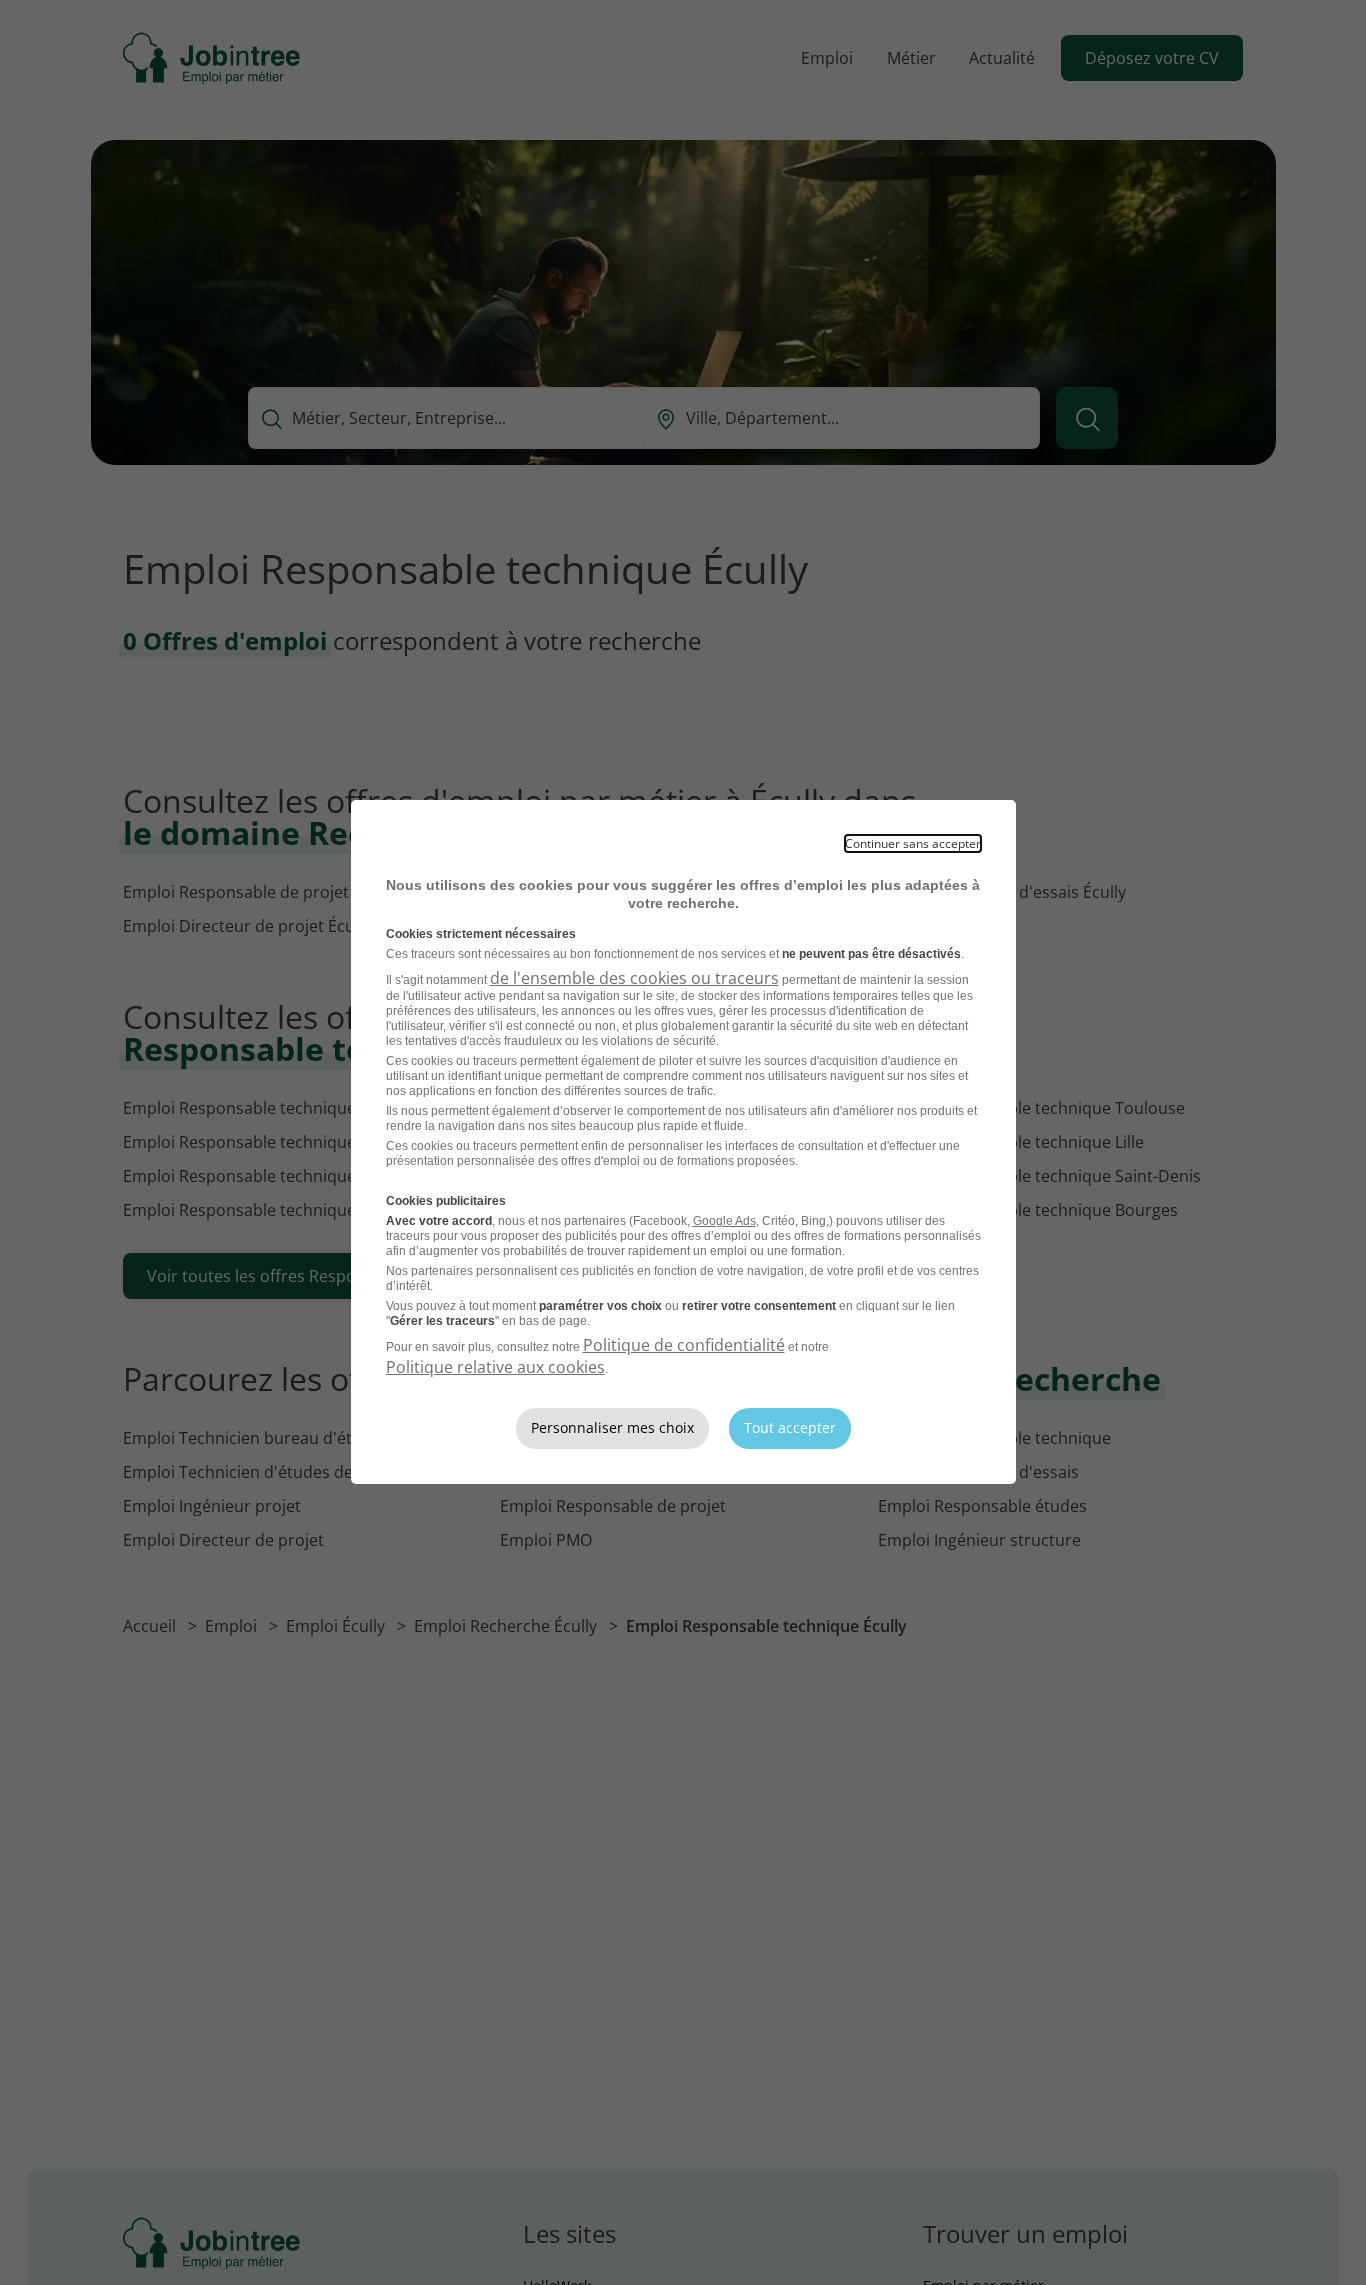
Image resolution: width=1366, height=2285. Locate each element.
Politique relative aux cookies (495, 1367)
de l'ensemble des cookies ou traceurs (634, 978)
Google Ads (724, 1221)
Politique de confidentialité (684, 1345)
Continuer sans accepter (913, 843)
